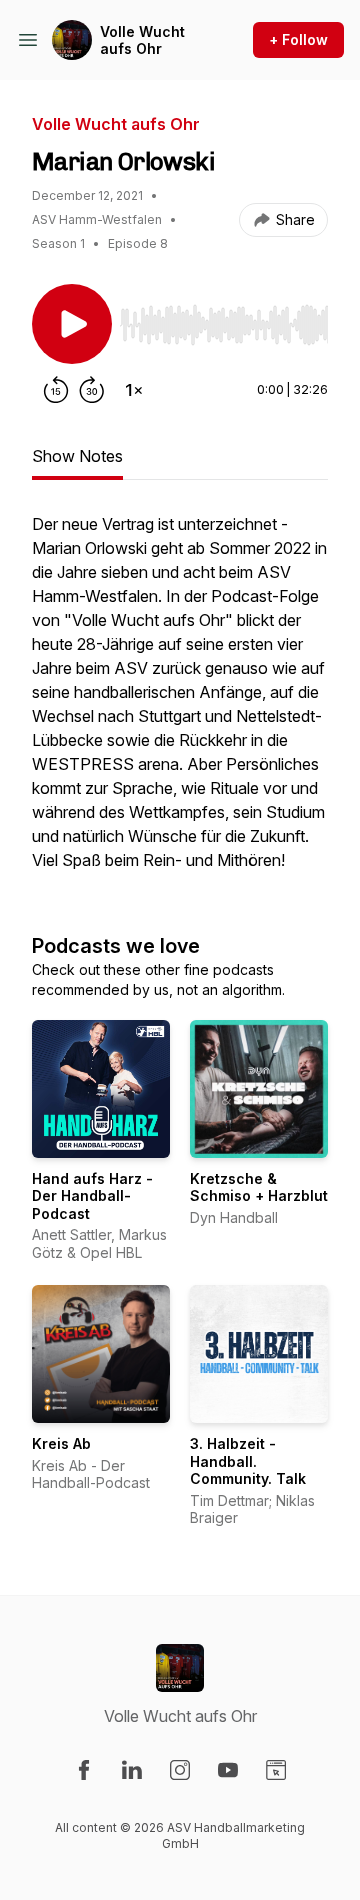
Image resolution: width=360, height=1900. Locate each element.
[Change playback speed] (134, 390)
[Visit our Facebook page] (84, 1770)
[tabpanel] (180, 702)
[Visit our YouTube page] (228, 1770)
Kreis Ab (61, 1443)
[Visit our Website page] (276, 1770)
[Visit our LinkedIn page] (132, 1770)
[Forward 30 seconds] (92, 390)
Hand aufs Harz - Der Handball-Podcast (92, 1196)
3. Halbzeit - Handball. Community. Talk (248, 1461)
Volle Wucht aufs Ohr (142, 40)
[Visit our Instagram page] (180, 1770)
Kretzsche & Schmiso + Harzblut (259, 1187)
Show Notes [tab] (77, 456)
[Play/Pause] (72, 324)
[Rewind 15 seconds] (56, 390)
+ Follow (298, 39)
